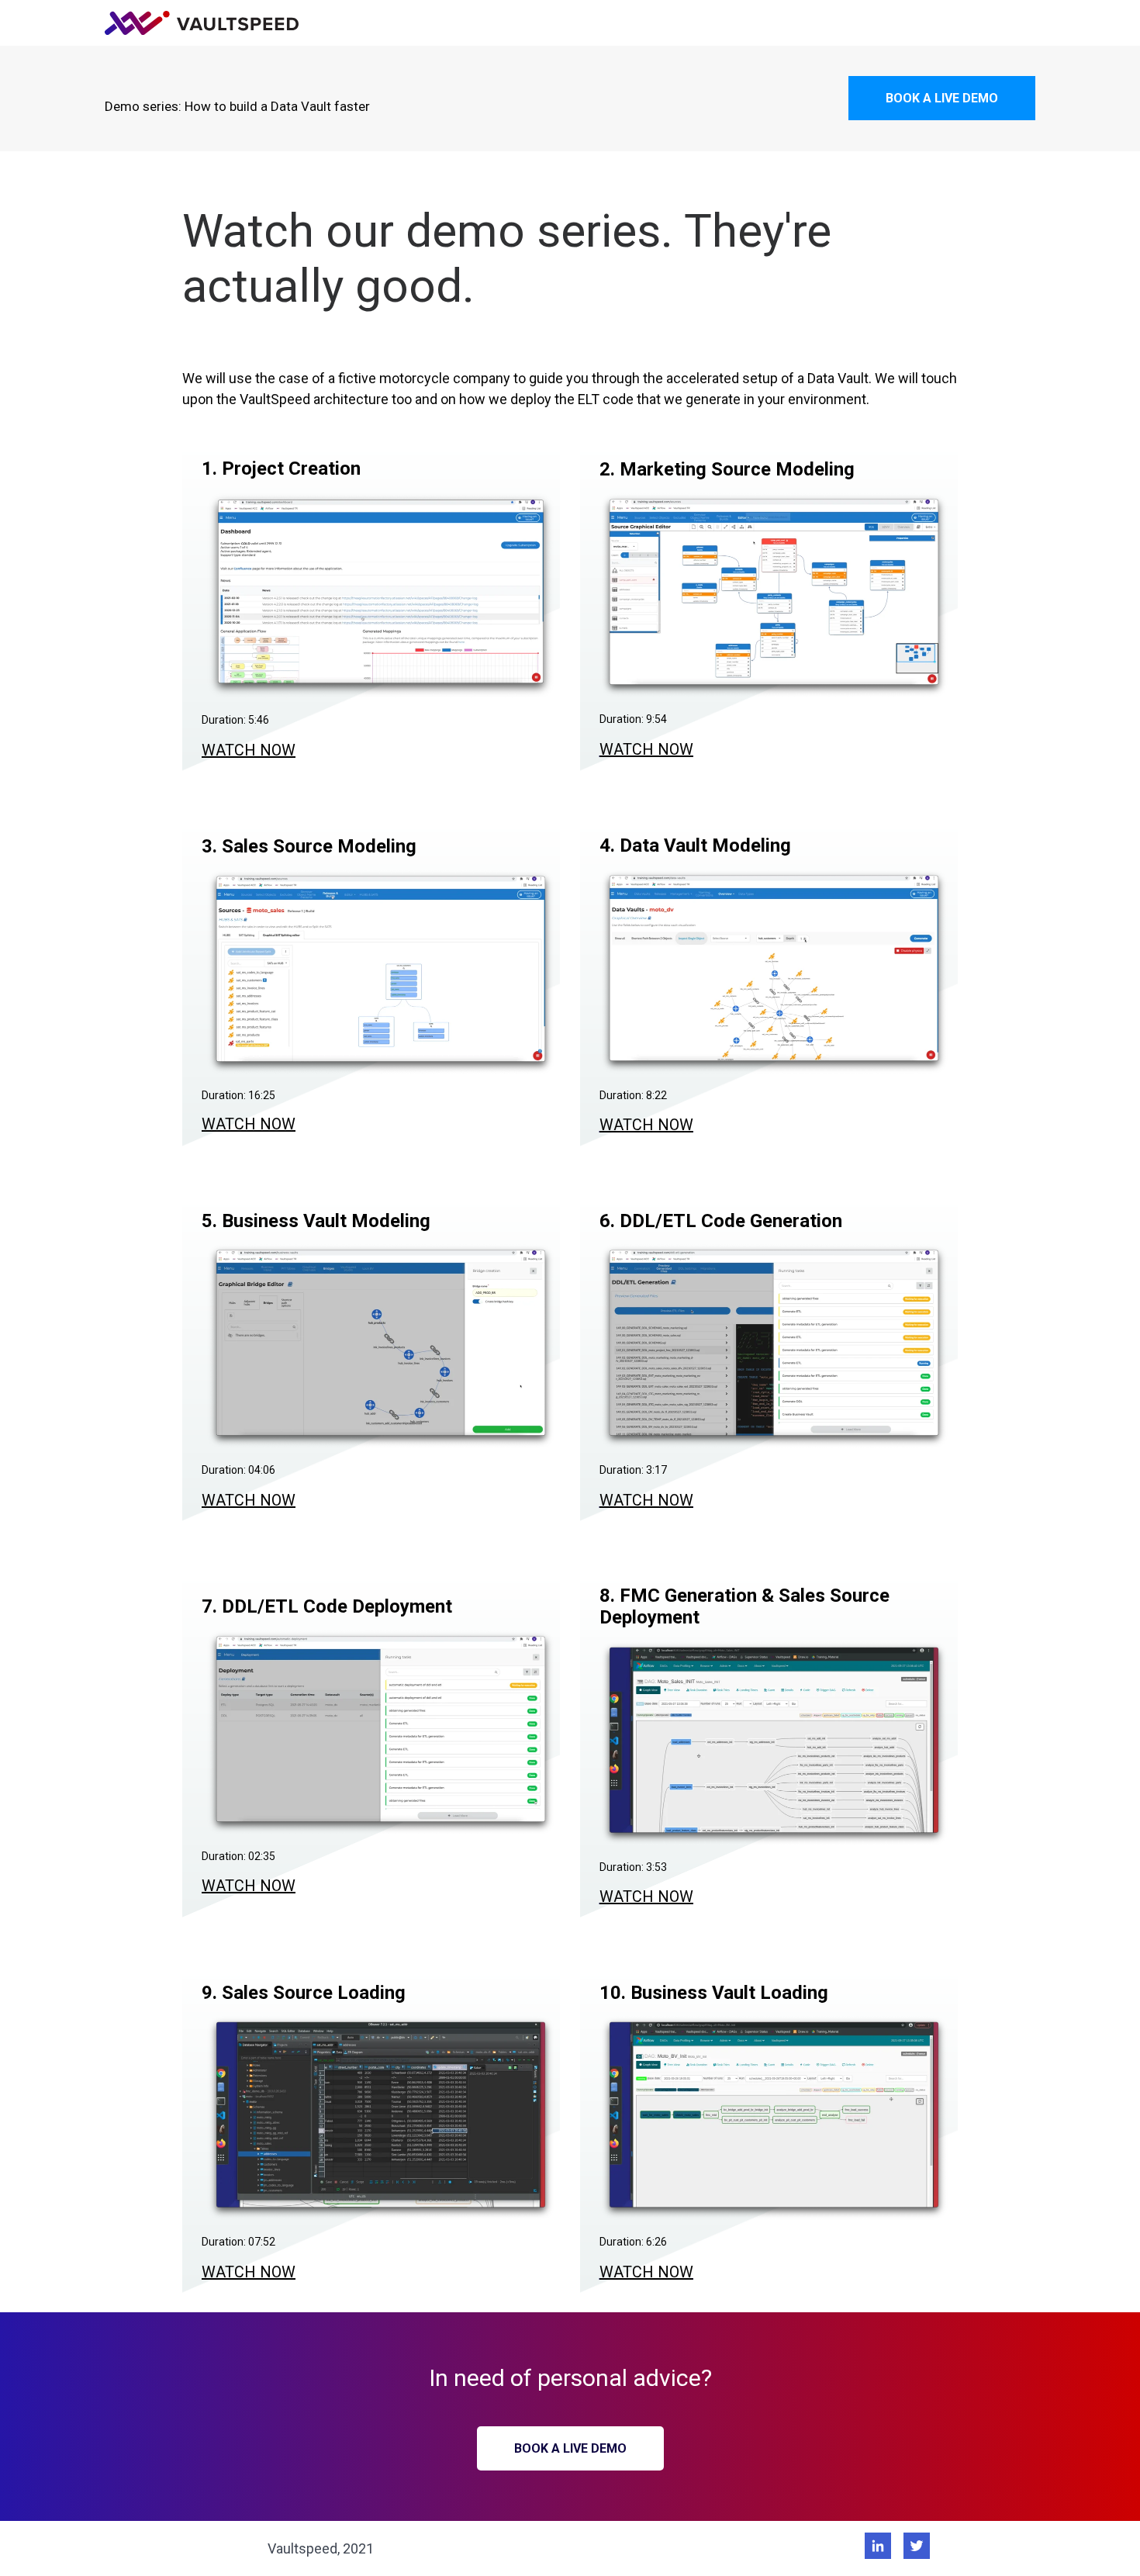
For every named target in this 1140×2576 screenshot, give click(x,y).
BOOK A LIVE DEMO (942, 98)
